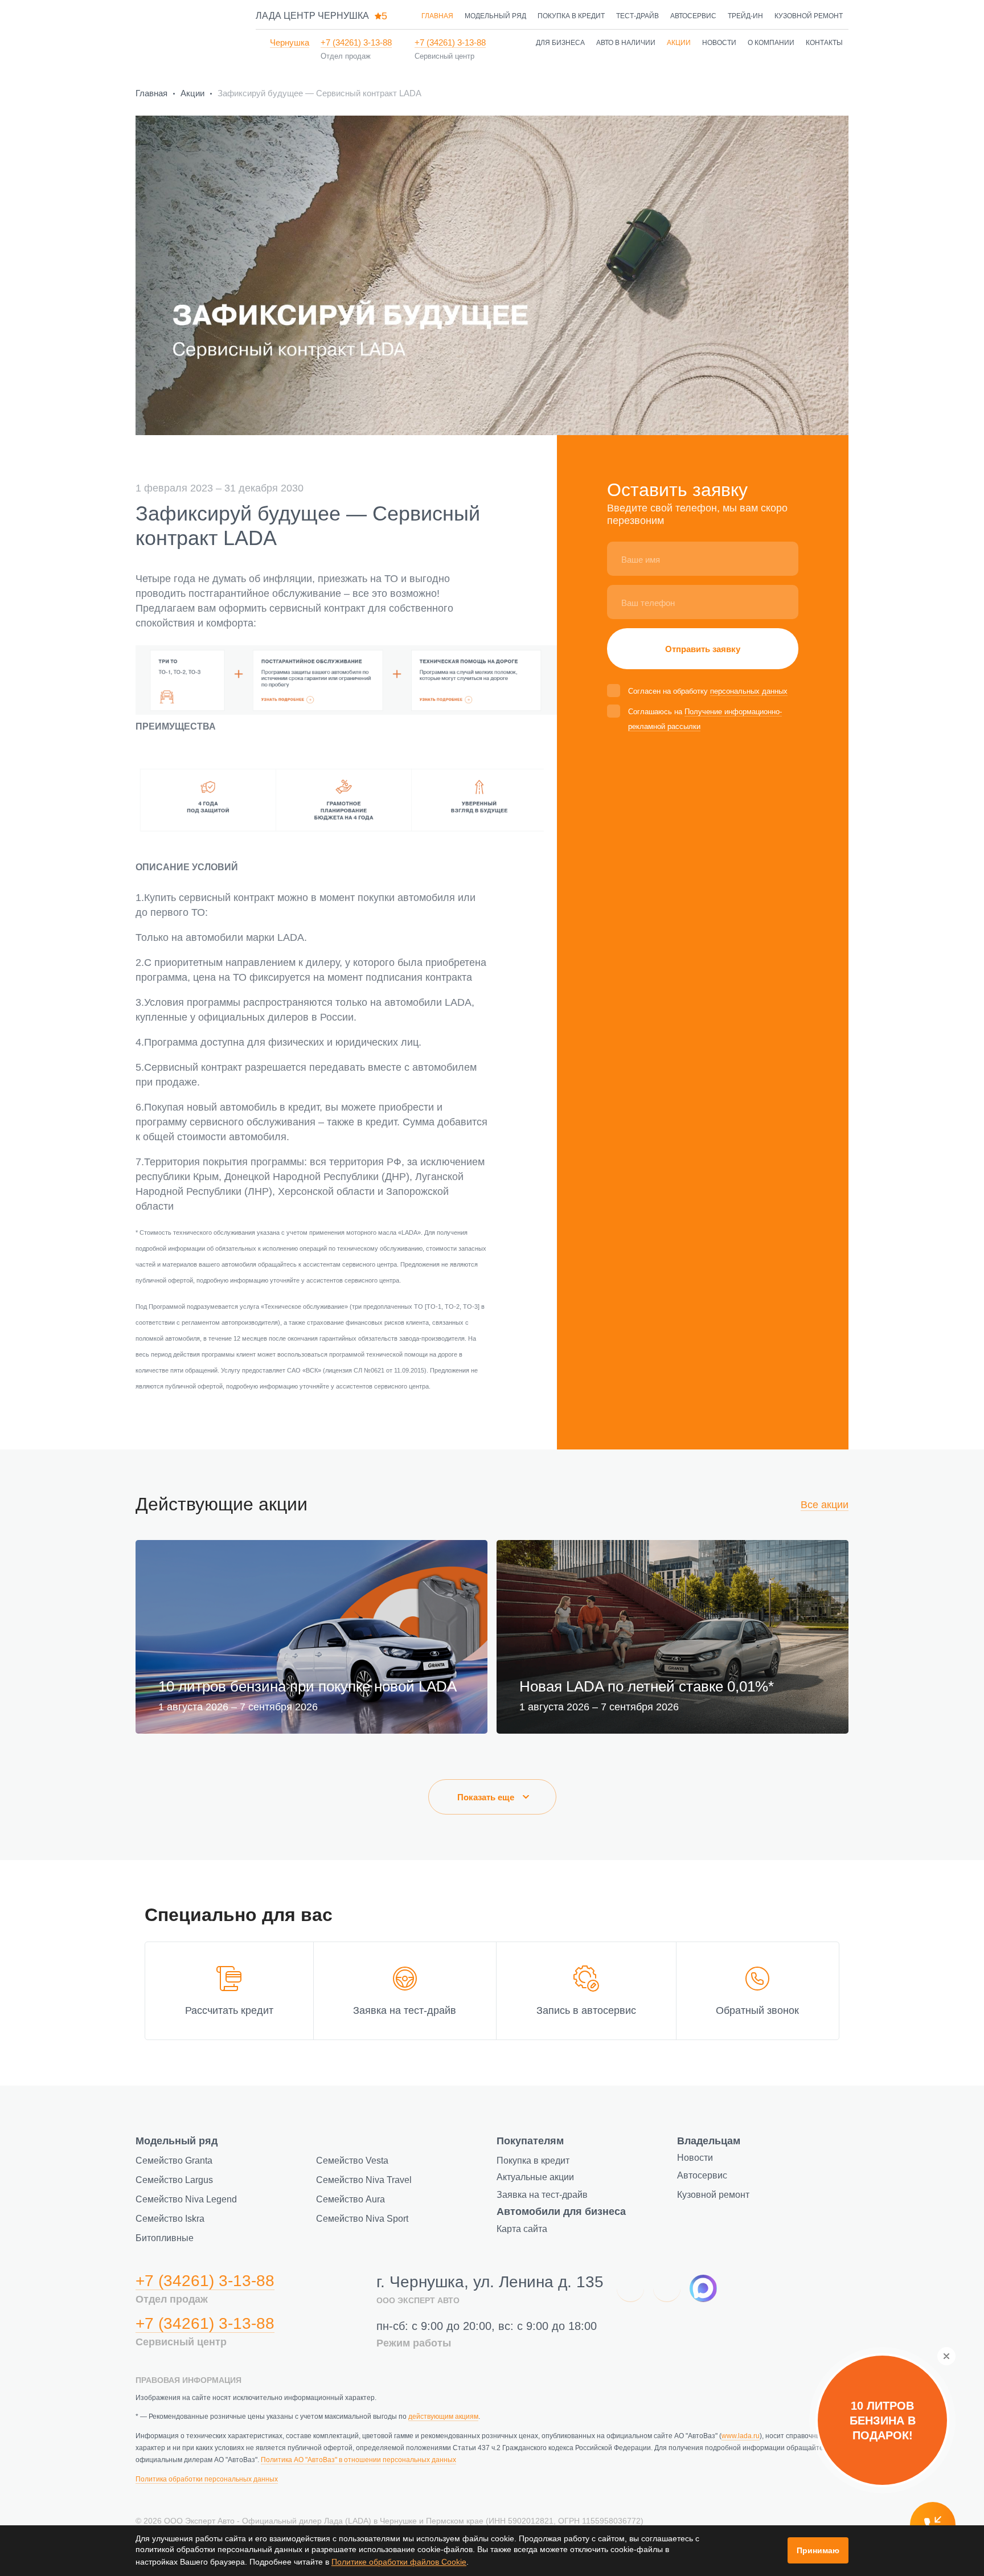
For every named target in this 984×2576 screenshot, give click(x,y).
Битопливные (165, 2238)
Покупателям (530, 2141)
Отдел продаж (346, 56)
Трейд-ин (745, 16)
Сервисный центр (444, 56)
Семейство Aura (350, 2199)
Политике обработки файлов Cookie (399, 2562)
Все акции (825, 1505)
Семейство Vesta (352, 2161)
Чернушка (290, 42)
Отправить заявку (703, 649)
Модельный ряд (495, 16)
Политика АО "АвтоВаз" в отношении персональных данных (358, 2460)
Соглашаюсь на (705, 719)
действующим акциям (443, 2417)
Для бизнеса (560, 43)
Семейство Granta (174, 2161)
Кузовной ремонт (809, 16)
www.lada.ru (741, 2436)
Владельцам (709, 2141)
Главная (437, 16)
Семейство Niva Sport (362, 2219)
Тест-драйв (637, 16)
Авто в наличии (626, 43)
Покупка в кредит (571, 16)
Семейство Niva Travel (364, 2180)
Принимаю (818, 2550)
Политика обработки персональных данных (207, 2479)
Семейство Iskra (170, 2219)
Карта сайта (522, 2229)
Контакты (824, 43)
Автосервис (693, 16)
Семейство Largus (174, 2180)
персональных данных (749, 691)
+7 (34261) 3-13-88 (356, 42)
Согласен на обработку (708, 691)
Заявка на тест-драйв (542, 2195)
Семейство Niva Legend (186, 2199)
